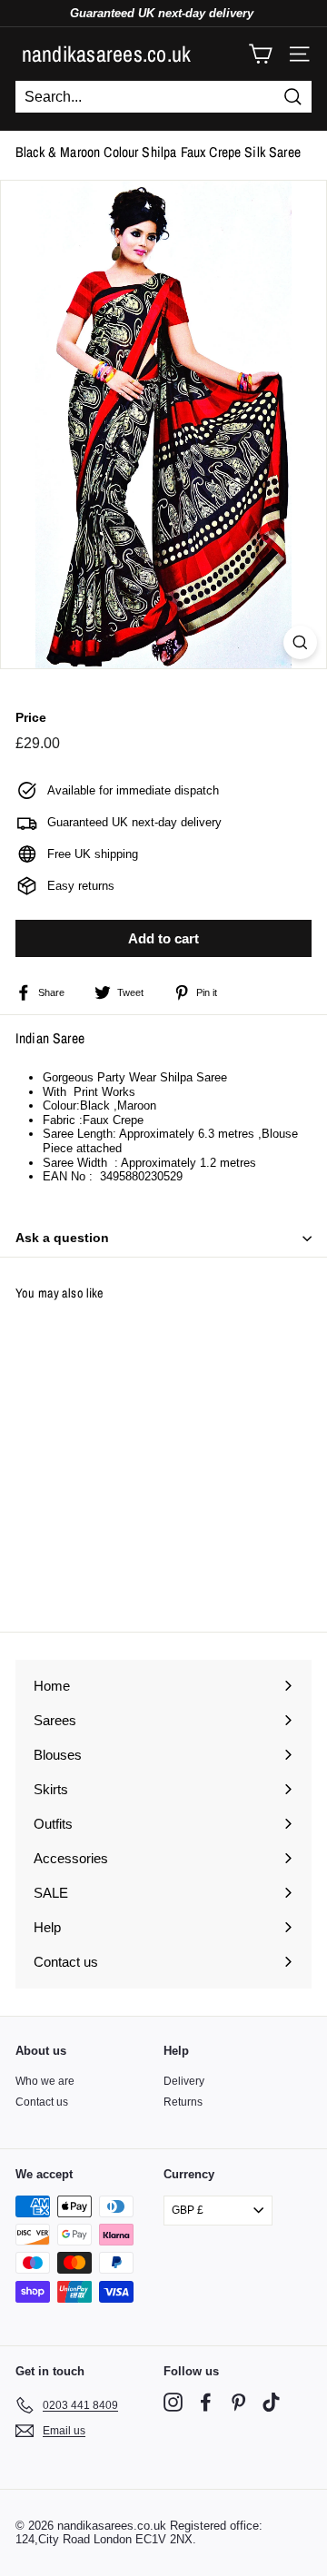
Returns (183, 2102)
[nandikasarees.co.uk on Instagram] (173, 2402)
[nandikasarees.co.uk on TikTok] (271, 2402)
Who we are (45, 2081)
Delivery (184, 2081)
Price (31, 717)
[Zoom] (300, 642)
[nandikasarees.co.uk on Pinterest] (238, 2402)
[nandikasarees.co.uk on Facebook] (206, 2402)
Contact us (42, 2102)
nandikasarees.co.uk (107, 54)
